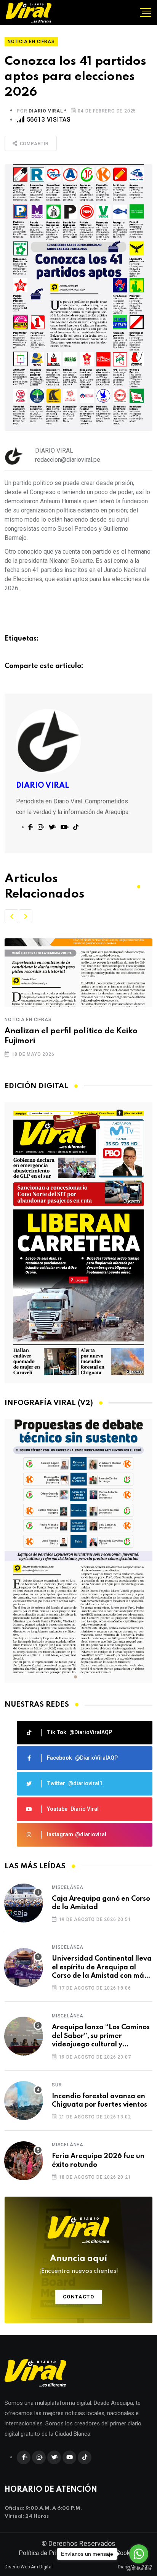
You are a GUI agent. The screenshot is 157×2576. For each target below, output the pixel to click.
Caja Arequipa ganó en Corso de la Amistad (101, 1903)
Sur (57, 2085)
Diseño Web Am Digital (29, 2567)
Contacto (79, 2297)
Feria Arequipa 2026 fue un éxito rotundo (98, 2160)
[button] (11, 916)
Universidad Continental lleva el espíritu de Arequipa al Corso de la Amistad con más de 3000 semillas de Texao (102, 1968)
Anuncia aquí (79, 2264)
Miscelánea (68, 1887)
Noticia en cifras (37, 1020)
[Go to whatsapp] (139, 2554)
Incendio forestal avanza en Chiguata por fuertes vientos (99, 2101)
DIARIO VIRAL (46, 111)
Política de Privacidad (48, 2553)
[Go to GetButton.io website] (139, 2568)
